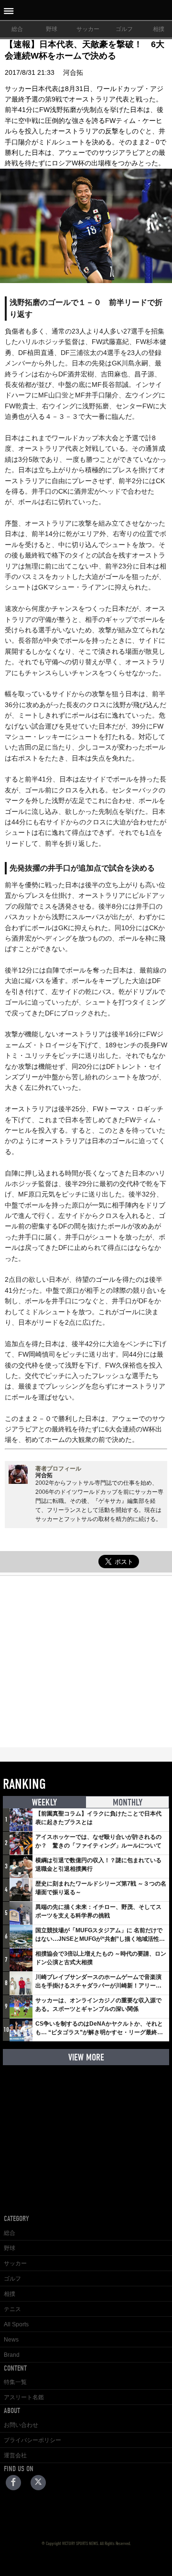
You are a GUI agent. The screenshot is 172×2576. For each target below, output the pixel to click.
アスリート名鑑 (24, 2397)
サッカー (88, 29)
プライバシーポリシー (32, 2440)
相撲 (10, 2294)
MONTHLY (128, 1802)
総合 (17, 29)
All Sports (16, 2324)
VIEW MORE (86, 2057)
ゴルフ (124, 29)
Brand (12, 2355)
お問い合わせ (21, 2425)
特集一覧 (15, 2382)
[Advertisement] (86, 1662)
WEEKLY (44, 1802)
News (11, 2340)
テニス (12, 2309)
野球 (52, 29)
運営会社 (15, 2455)
